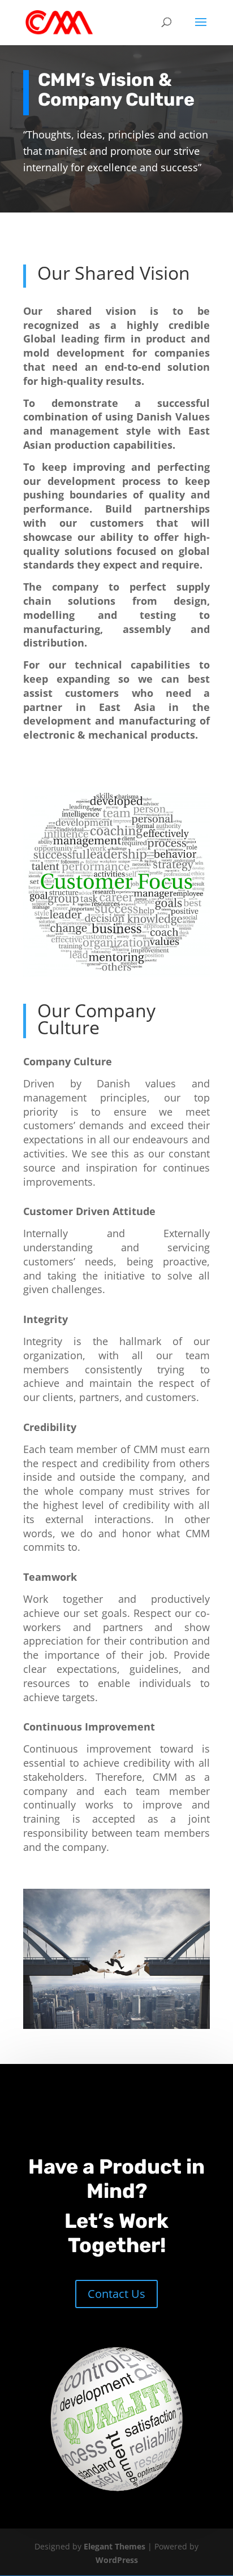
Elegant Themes (115, 2546)
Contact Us (116, 2294)
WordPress (117, 2560)
